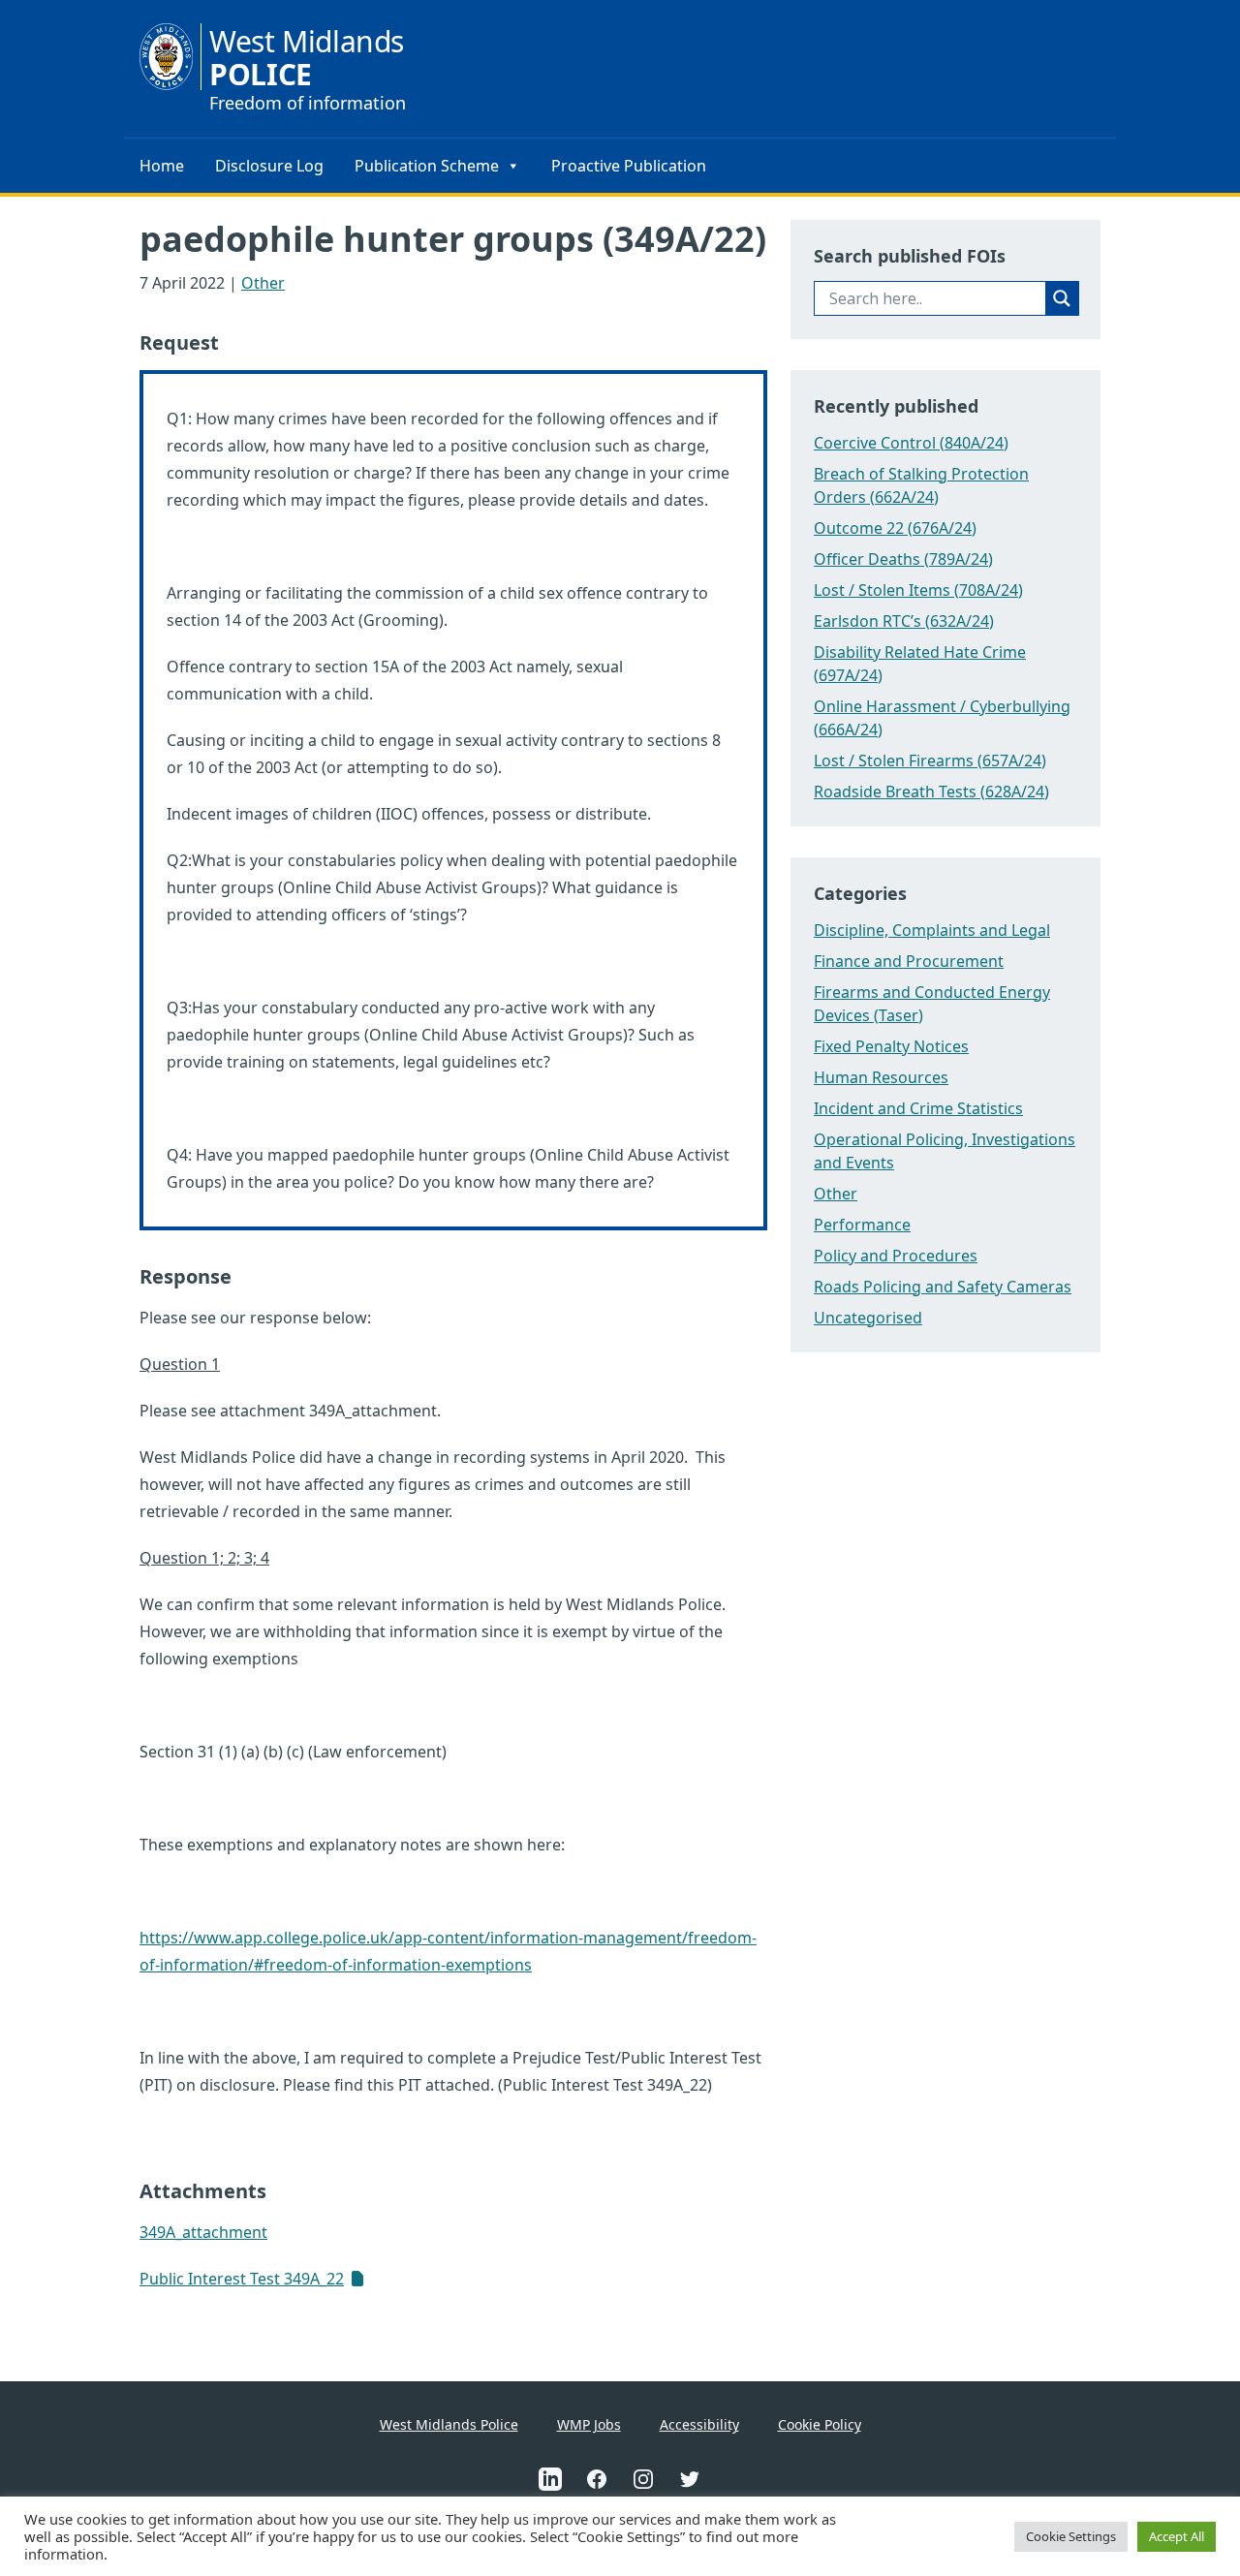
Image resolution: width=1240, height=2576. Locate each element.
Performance (862, 1225)
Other (263, 283)
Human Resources (881, 1077)
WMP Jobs (589, 2424)
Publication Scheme (427, 166)
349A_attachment (203, 2232)
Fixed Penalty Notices (891, 1046)
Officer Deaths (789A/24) (903, 559)
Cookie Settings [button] (1071, 2536)
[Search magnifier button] (1062, 298)
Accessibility (699, 2424)
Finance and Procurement (909, 961)
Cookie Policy (820, 2424)
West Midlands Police (449, 2424)
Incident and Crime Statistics (918, 1108)
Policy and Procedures (896, 1256)
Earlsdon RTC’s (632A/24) (904, 621)
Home (162, 166)
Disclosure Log (269, 166)
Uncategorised (868, 1318)
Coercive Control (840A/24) (911, 443)
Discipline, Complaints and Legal (932, 930)
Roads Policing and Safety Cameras (943, 1287)
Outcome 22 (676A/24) (895, 528)
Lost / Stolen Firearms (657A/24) (930, 760)
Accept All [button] (1177, 2536)
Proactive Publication (629, 166)
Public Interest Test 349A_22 (242, 2279)
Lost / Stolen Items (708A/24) (918, 590)
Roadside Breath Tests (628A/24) (931, 791)
